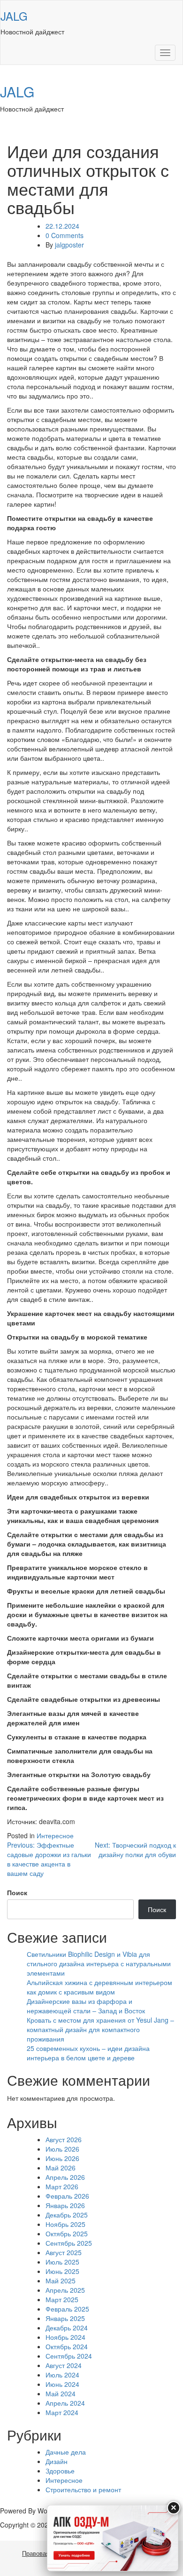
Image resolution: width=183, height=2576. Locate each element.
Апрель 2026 (65, 2177)
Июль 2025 (62, 2262)
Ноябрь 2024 (65, 2337)
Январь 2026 (65, 2205)
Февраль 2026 (67, 2196)
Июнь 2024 (62, 2384)
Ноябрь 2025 (65, 2224)
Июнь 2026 (62, 2158)
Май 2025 (61, 2281)
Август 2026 (64, 2139)
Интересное (55, 1835)
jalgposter (69, 245)
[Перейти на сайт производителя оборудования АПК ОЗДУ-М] (113, 2538)
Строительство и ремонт (83, 2489)
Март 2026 (62, 2186)
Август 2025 (64, 2252)
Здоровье (60, 2471)
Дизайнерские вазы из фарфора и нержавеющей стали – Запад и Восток (86, 2006)
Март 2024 (62, 2412)
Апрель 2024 (65, 2403)
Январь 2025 (65, 2318)
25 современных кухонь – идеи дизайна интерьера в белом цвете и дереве (88, 2053)
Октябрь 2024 (67, 2346)
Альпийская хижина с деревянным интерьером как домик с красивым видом (99, 1987)
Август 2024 (64, 2365)
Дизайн (57, 2461)
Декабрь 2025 (67, 2215)
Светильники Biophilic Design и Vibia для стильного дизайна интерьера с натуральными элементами (99, 1963)
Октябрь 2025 (67, 2233)
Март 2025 (62, 2299)
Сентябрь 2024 (69, 2356)
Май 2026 (61, 2168)
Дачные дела (66, 2452)
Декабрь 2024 (67, 2328)
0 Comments (65, 235)
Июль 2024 (62, 2375)
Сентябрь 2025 (69, 2243)
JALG (14, 16)
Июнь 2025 (62, 2271)
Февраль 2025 (67, 2309)
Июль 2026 (62, 2149)
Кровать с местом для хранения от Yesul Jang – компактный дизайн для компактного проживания (100, 2029)
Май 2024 (61, 2393)
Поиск (17, 1892)
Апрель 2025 (65, 2290)
